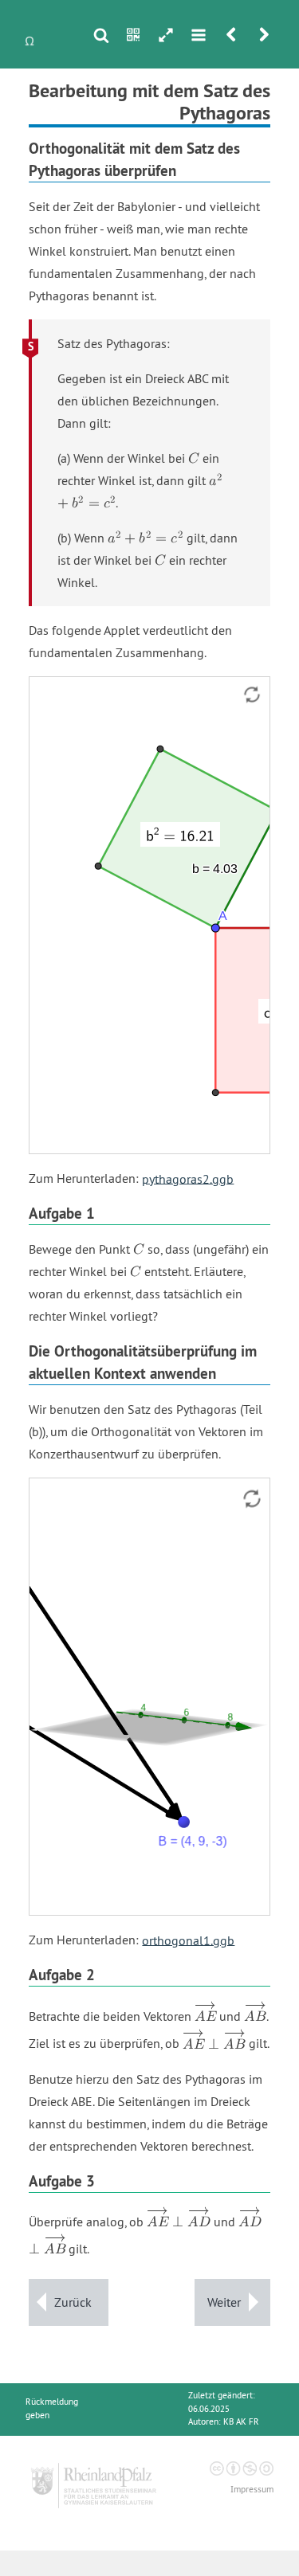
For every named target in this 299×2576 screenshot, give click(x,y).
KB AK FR (241, 2422)
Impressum (252, 2490)
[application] (149, 915)
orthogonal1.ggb (188, 1940)
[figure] (149, 1697)
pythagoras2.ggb (188, 1178)
